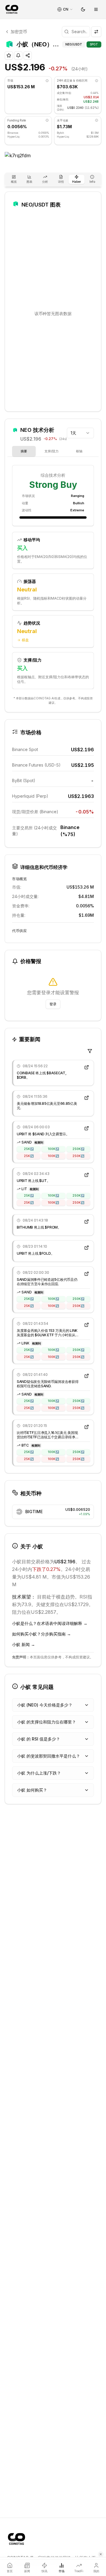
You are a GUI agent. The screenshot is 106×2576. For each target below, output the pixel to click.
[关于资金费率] (47, 120)
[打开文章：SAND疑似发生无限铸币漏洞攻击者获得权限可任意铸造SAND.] (87, 1376)
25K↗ (29, 1149)
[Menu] (96, 9)
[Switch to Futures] (96, 32)
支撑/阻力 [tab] (52, 451)
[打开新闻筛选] (90, 1051)
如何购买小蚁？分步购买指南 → (42, 1634)
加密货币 (19, 32)
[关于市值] (47, 81)
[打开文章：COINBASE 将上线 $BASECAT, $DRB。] (87, 1067)
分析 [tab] (45, 182)
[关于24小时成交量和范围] (97, 81)
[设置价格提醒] (18, 55)
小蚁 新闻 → (24, 1644)
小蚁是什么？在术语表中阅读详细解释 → (50, 1623)
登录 (53, 1004)
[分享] (28, 55)
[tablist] (53, 180)
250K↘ (78, 1156)
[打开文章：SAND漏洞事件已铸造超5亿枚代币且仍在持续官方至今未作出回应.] (87, 1274)
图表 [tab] (29, 182)
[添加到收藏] (9, 55)
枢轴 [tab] (79, 451)
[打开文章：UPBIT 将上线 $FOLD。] (87, 1248)
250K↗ (78, 1149)
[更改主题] (83, 9)
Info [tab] (92, 182)
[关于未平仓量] (97, 120)
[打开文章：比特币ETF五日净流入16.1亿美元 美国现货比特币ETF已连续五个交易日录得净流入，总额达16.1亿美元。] (87, 1427)
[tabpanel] (53, 578)
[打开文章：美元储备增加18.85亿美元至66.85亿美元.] (87, 1098)
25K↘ (29, 1156)
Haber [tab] (77, 182)
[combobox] (80, 433)
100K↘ (53, 1156)
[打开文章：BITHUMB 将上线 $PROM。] (87, 1222)
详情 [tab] (61, 182)
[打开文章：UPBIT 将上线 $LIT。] (87, 1175)
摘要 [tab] (24, 451)
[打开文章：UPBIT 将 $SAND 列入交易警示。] (87, 1128)
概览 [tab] (14, 182)
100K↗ (53, 1149)
